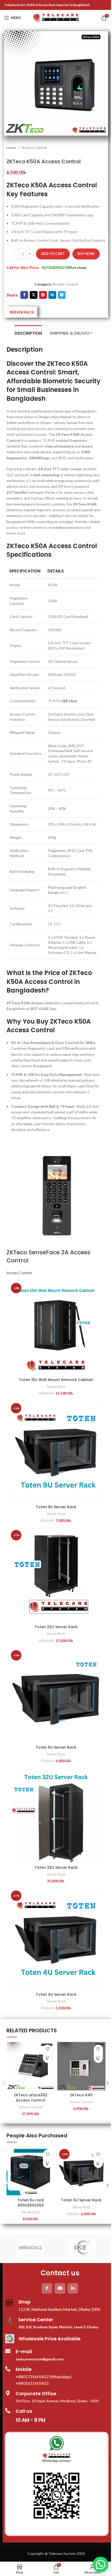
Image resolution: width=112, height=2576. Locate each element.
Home (11, 147)
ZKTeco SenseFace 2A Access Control (48, 1256)
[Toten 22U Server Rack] (56, 1575)
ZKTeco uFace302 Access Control (31, 2098)
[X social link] (34, 295)
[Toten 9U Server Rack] (56, 1452)
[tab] (28, 333)
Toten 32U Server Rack (56, 1867)
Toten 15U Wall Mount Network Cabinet (56, 1380)
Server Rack (56, 1386)
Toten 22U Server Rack (56, 1627)
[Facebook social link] (24, 295)
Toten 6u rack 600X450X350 (31, 2203)
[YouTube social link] (60, 2288)
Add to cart (53, 254)
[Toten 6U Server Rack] (56, 1695)
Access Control (34, 147)
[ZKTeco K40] (81, 2066)
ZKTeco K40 (81, 2095)
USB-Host (69, 701)
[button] (48, 2058)
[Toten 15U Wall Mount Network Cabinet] (56, 1328)
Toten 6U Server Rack (56, 1747)
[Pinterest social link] (43, 295)
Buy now (86, 254)
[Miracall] (30, 2247)
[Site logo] (56, 17)
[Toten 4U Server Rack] (56, 1939)
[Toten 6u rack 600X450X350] (31, 2171)
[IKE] (82, 2247)
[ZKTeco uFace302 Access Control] (31, 2066)
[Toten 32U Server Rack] (56, 1816)
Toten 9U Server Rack (56, 1507)
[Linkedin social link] (52, 295)
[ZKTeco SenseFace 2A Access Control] (54, 1196)
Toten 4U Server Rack (56, 1994)
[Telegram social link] (62, 295)
